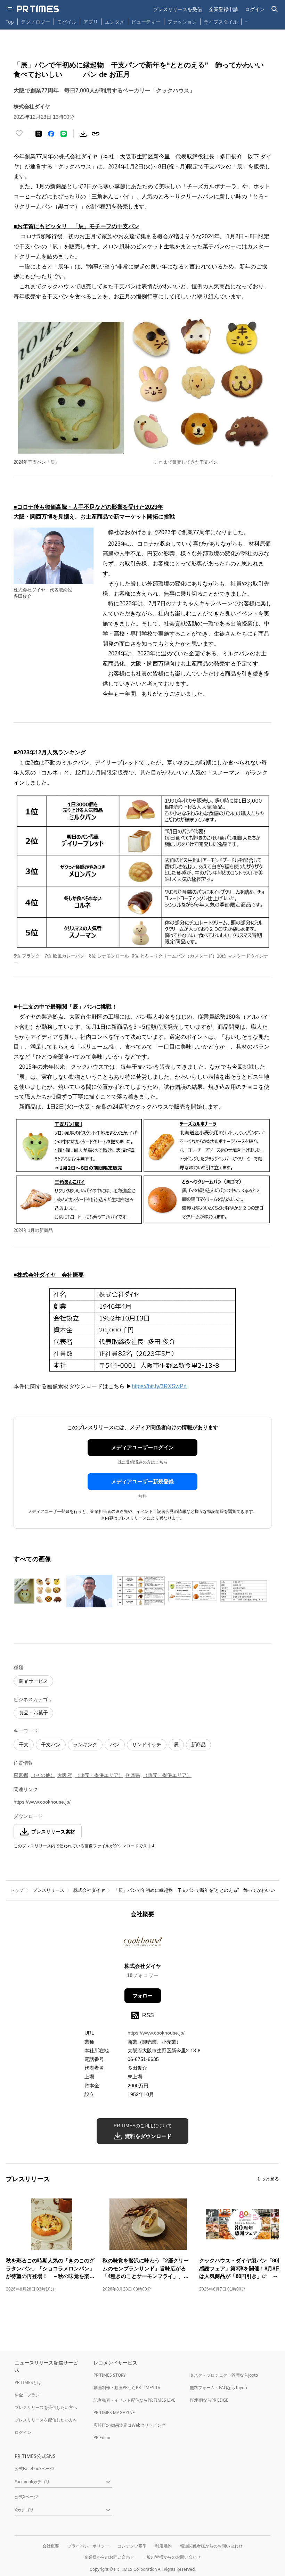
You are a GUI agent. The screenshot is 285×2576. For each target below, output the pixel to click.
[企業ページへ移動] (143, 1943)
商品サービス (33, 1681)
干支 (24, 1745)
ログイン (255, 9)
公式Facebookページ (34, 2469)
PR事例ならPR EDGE (209, 2400)
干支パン (51, 1745)
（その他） (43, 1775)
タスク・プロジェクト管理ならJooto (224, 2375)
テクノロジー (35, 22)
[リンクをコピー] (96, 134)
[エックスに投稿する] (39, 134)
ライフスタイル (221, 22)
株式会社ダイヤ (89, 1890)
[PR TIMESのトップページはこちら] (38, 9)
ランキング (85, 1745)
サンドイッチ (147, 1745)
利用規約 (163, 2546)
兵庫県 (133, 1775)
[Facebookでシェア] (51, 134)
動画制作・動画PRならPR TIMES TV (127, 2388)
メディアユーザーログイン (142, 1447)
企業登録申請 (223, 9)
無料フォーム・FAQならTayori (218, 2388)
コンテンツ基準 (132, 2546)
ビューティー (146, 22)
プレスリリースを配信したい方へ (46, 2420)
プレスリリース (48, 1890)
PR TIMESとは (28, 2382)
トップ (17, 1890)
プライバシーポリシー (88, 2546)
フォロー (142, 1996)
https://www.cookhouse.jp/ (42, 1802)
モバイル (67, 22)
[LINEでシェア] (64, 134)
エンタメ (115, 22)
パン (115, 1745)
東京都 (21, 1775)
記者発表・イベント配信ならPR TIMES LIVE (135, 2400)
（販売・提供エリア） (99, 1775)
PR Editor (102, 2438)
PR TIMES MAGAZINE (114, 2413)
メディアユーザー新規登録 (142, 1481)
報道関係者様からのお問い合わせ (211, 2546)
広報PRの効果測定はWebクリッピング (129, 2425)
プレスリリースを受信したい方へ (46, 2407)
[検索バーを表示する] (275, 9)
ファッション (182, 22)
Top (10, 22)
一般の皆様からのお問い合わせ (172, 2557)
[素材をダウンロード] (83, 134)
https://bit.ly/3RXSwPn (159, 1386)
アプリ (91, 22)
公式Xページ (26, 2497)
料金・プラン (27, 2395)
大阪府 (65, 1775)
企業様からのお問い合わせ (109, 2557)
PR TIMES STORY (110, 2375)
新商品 (198, 1745)
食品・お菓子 (33, 1713)
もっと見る (268, 2179)
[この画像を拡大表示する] (38, 1591)
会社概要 (51, 2546)
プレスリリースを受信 (178, 9)
